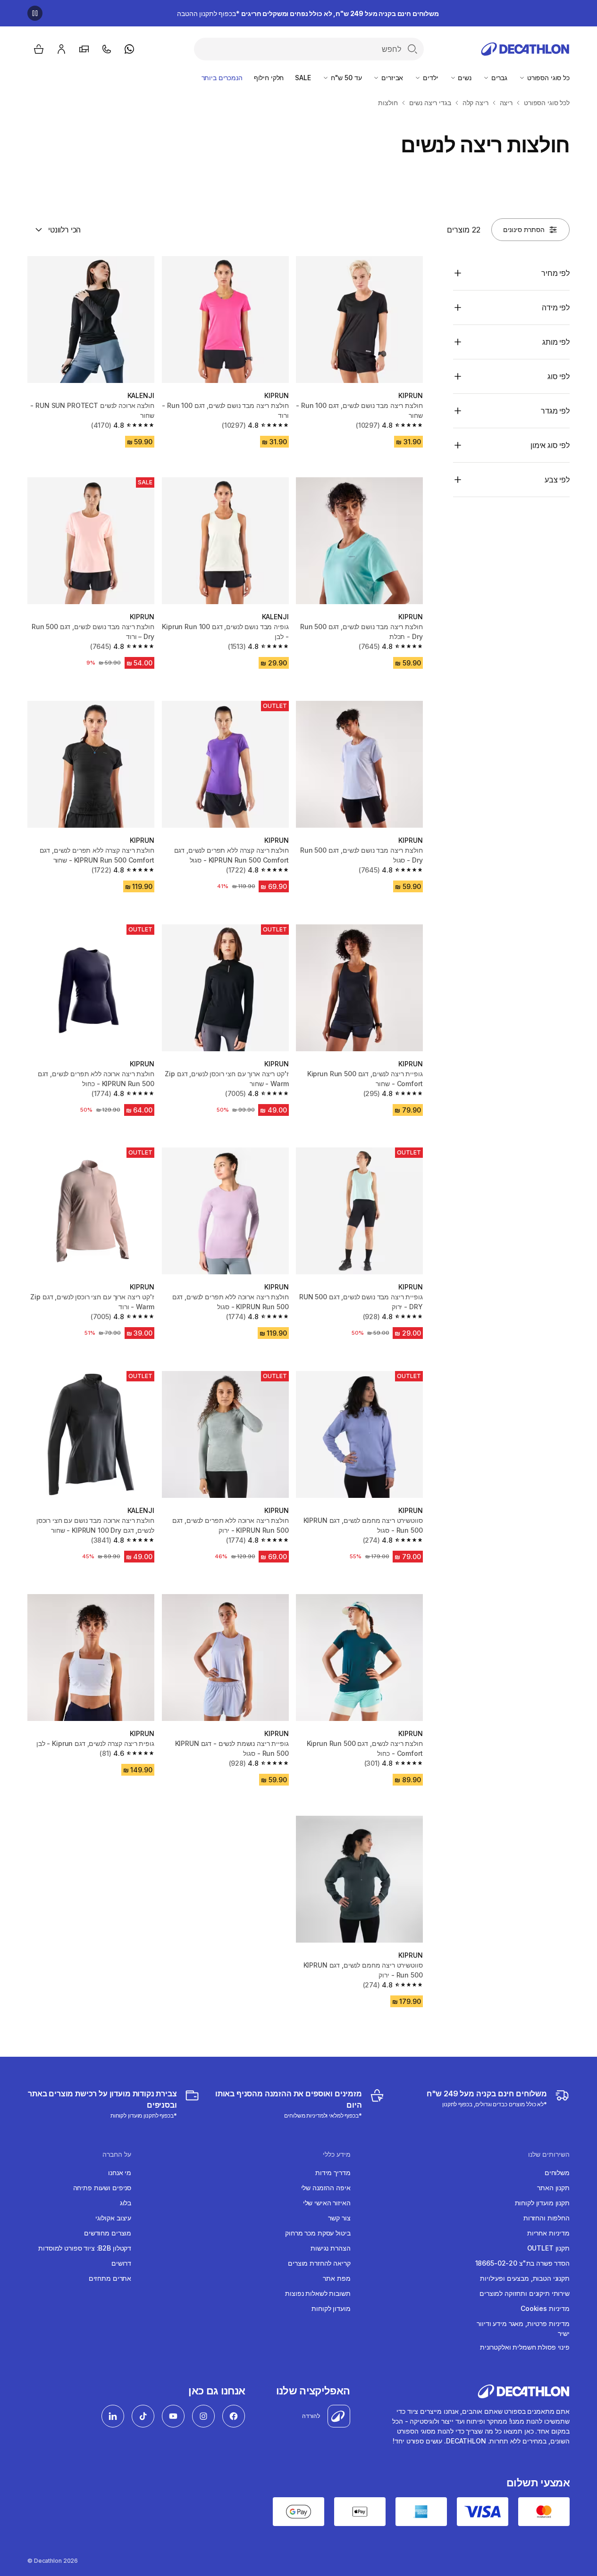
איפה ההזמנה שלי (326, 2188)
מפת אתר (336, 2278)
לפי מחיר (555, 273)
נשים (464, 78)
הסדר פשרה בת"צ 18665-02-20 (522, 2263)
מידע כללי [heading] (337, 2154)
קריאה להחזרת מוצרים (319, 2263)
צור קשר (339, 2218)
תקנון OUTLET (548, 2248)
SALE (303, 78)
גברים (498, 78)
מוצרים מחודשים (108, 2233)
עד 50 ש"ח (345, 78)
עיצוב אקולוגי (113, 2218)
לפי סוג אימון (550, 445)
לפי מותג (556, 342)
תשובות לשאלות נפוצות (318, 2293)
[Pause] (35, 13)
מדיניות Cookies (545, 2308)
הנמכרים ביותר (222, 78)
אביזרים (391, 78)
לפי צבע (557, 480)
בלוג (126, 2203)
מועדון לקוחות (331, 2308)
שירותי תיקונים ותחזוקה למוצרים (525, 2293)
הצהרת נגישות (330, 2248)
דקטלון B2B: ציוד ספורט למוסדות (85, 2248)
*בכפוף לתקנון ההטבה (308, 13)
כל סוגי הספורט (547, 78)
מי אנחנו (120, 2173)
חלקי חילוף (269, 78)
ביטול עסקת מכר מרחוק (318, 2233)
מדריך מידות (333, 2173)
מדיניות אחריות (548, 2233)
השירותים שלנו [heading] (549, 2154)
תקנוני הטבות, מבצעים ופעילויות (525, 2278)
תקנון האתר (553, 2188)
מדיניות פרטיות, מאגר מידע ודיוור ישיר (523, 2328)
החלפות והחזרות (547, 2218)
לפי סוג (559, 376)
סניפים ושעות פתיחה (102, 2188)
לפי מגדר (555, 411)
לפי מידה (556, 307)
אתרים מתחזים (110, 2278)
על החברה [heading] (117, 2154)
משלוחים (557, 2173)
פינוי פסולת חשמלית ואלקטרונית (525, 2347)
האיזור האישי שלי (327, 2203)
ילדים (429, 78)
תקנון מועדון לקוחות (542, 2203)
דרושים (121, 2263)
